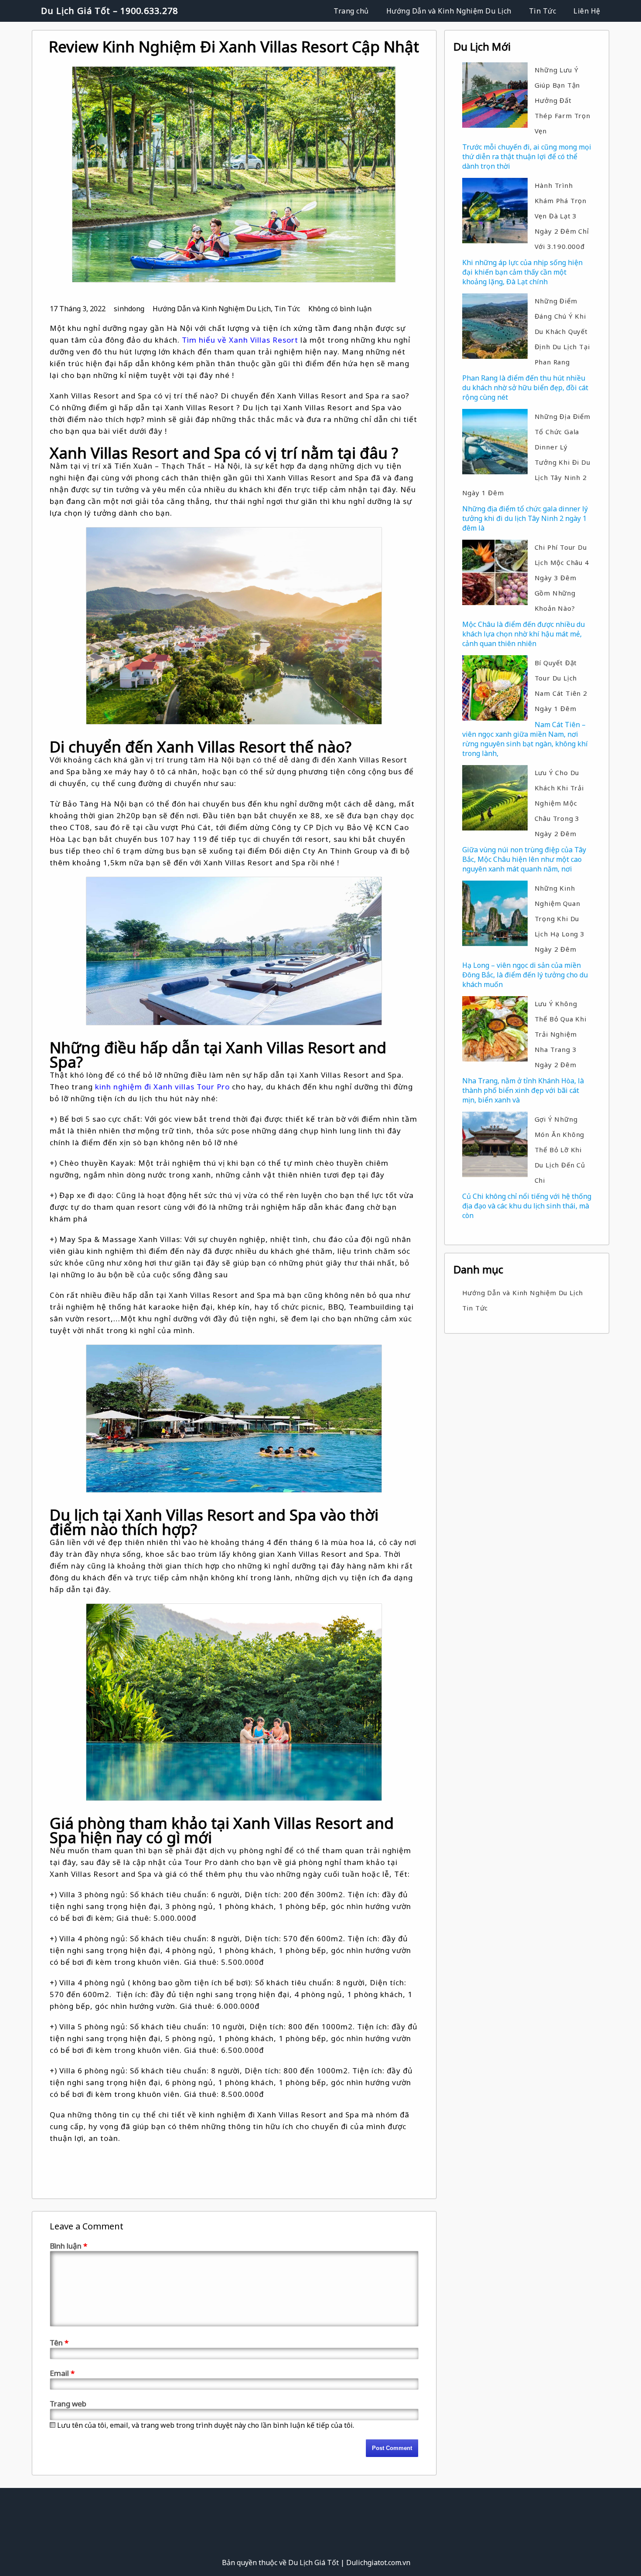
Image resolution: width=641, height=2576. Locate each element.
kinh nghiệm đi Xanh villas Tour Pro (162, 1087)
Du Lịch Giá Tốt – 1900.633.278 (109, 11)
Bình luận (68, 2246)
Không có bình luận (340, 309)
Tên (59, 2343)
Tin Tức (543, 11)
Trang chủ (351, 11)
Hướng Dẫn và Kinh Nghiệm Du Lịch (449, 11)
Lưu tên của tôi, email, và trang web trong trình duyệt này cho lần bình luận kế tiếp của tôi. (206, 2425)
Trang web (68, 2404)
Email (62, 2373)
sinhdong (129, 309)
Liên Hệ (587, 11)
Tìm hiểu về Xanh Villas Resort (240, 340)
